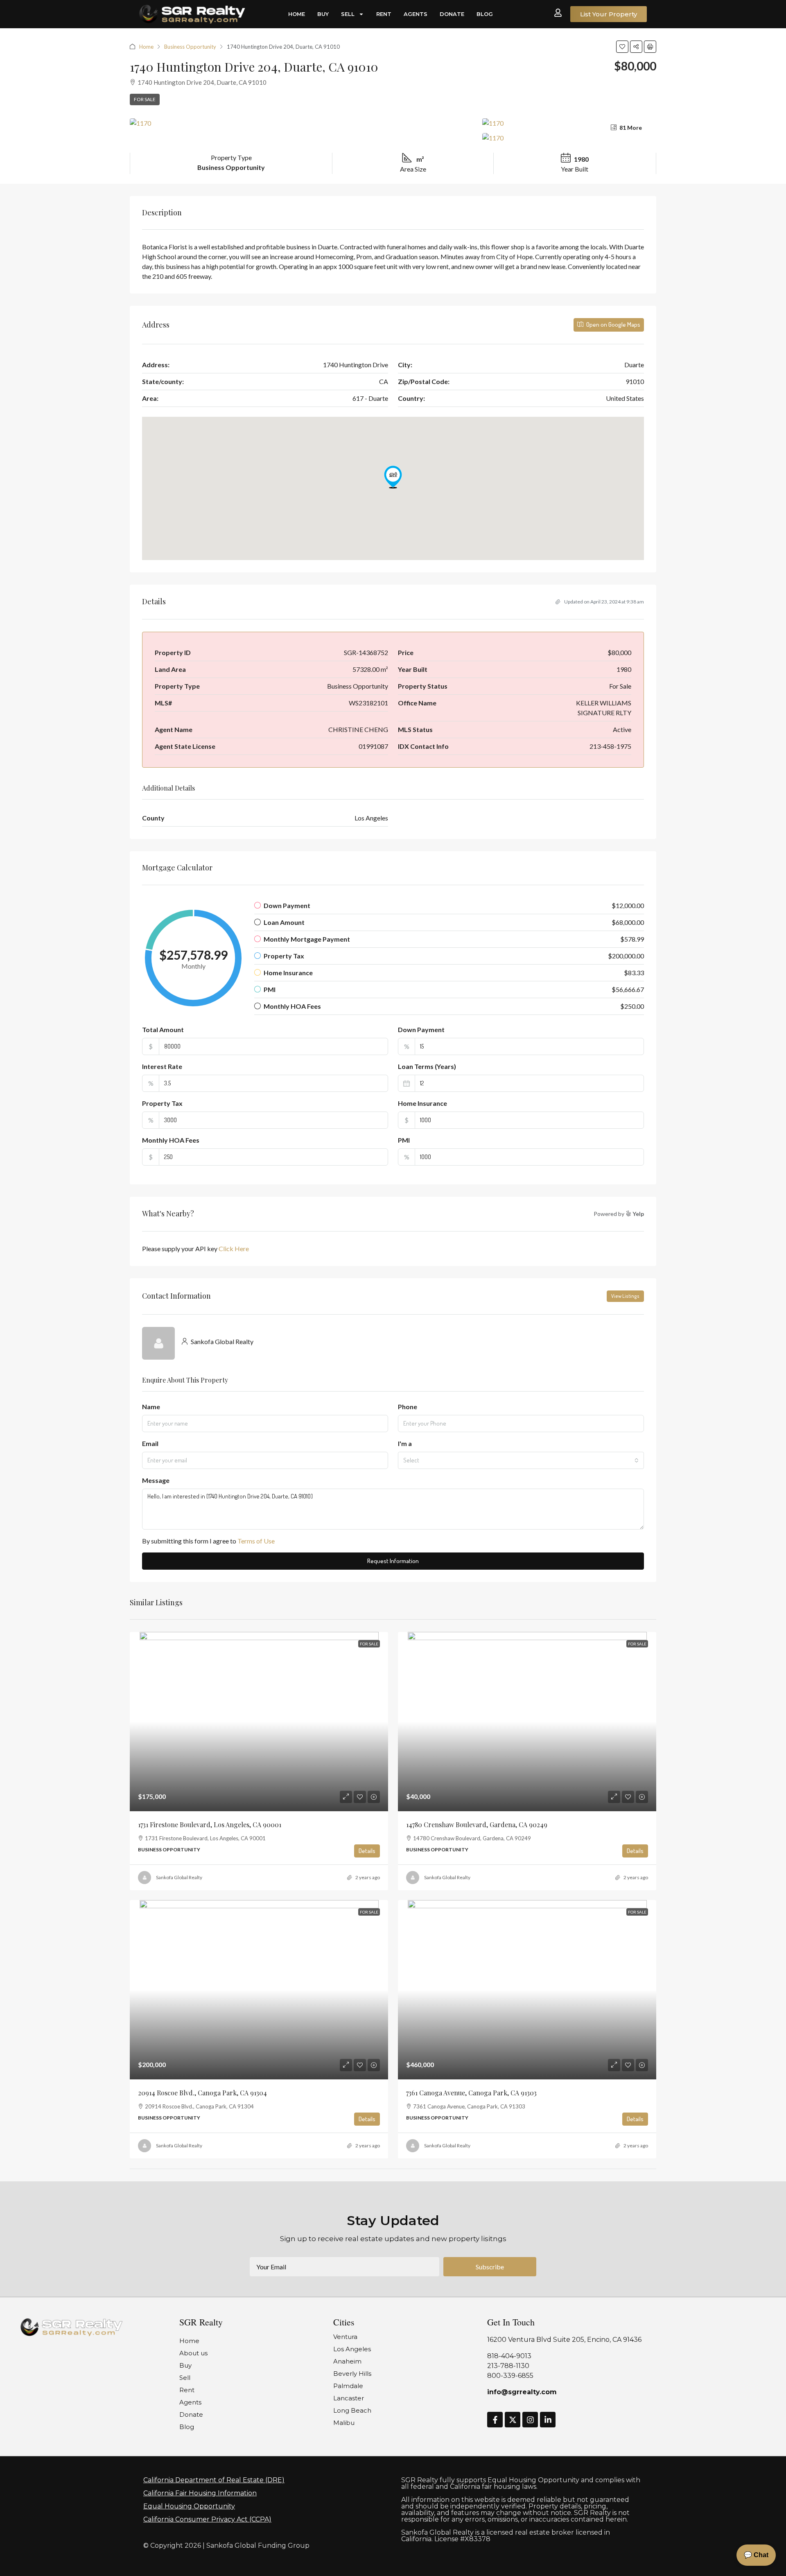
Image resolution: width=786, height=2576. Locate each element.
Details (367, 1851)
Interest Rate (162, 1066)
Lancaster (349, 2398)
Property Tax (162, 1103)
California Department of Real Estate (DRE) (214, 2480)
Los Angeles (352, 2349)
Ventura (345, 2337)
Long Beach (352, 2410)
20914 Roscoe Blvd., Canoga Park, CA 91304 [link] (202, 2093)
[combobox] (521, 1460)
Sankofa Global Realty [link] (179, 1877)
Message (156, 1480)
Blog (485, 14)
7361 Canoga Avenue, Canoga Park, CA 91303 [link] (471, 2093)
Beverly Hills (352, 2374)
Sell (348, 14)
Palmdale (348, 2386)
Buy (323, 14)
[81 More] (569, 138)
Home (297, 14)
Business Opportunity (190, 47)
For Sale (145, 99)
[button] (622, 47)
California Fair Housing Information (200, 2493)
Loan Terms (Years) (427, 1066)
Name (151, 1407)
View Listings (625, 1296)
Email (150, 1443)
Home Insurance (422, 1103)
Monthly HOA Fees (171, 1140)
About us (193, 2353)
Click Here (234, 1248)
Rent (384, 14)
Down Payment (421, 1029)
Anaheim (347, 2361)
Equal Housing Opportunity (189, 2506)
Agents (416, 14)
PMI (404, 1140)
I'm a (405, 1443)
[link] (259, 1722)
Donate (452, 14)
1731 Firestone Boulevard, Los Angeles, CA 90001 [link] (210, 1825)
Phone (408, 1407)
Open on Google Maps (613, 324)
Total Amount (163, 1029)
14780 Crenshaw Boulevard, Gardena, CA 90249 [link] (477, 1825)
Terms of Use (256, 1541)
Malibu (344, 2423)
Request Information (393, 1561)
